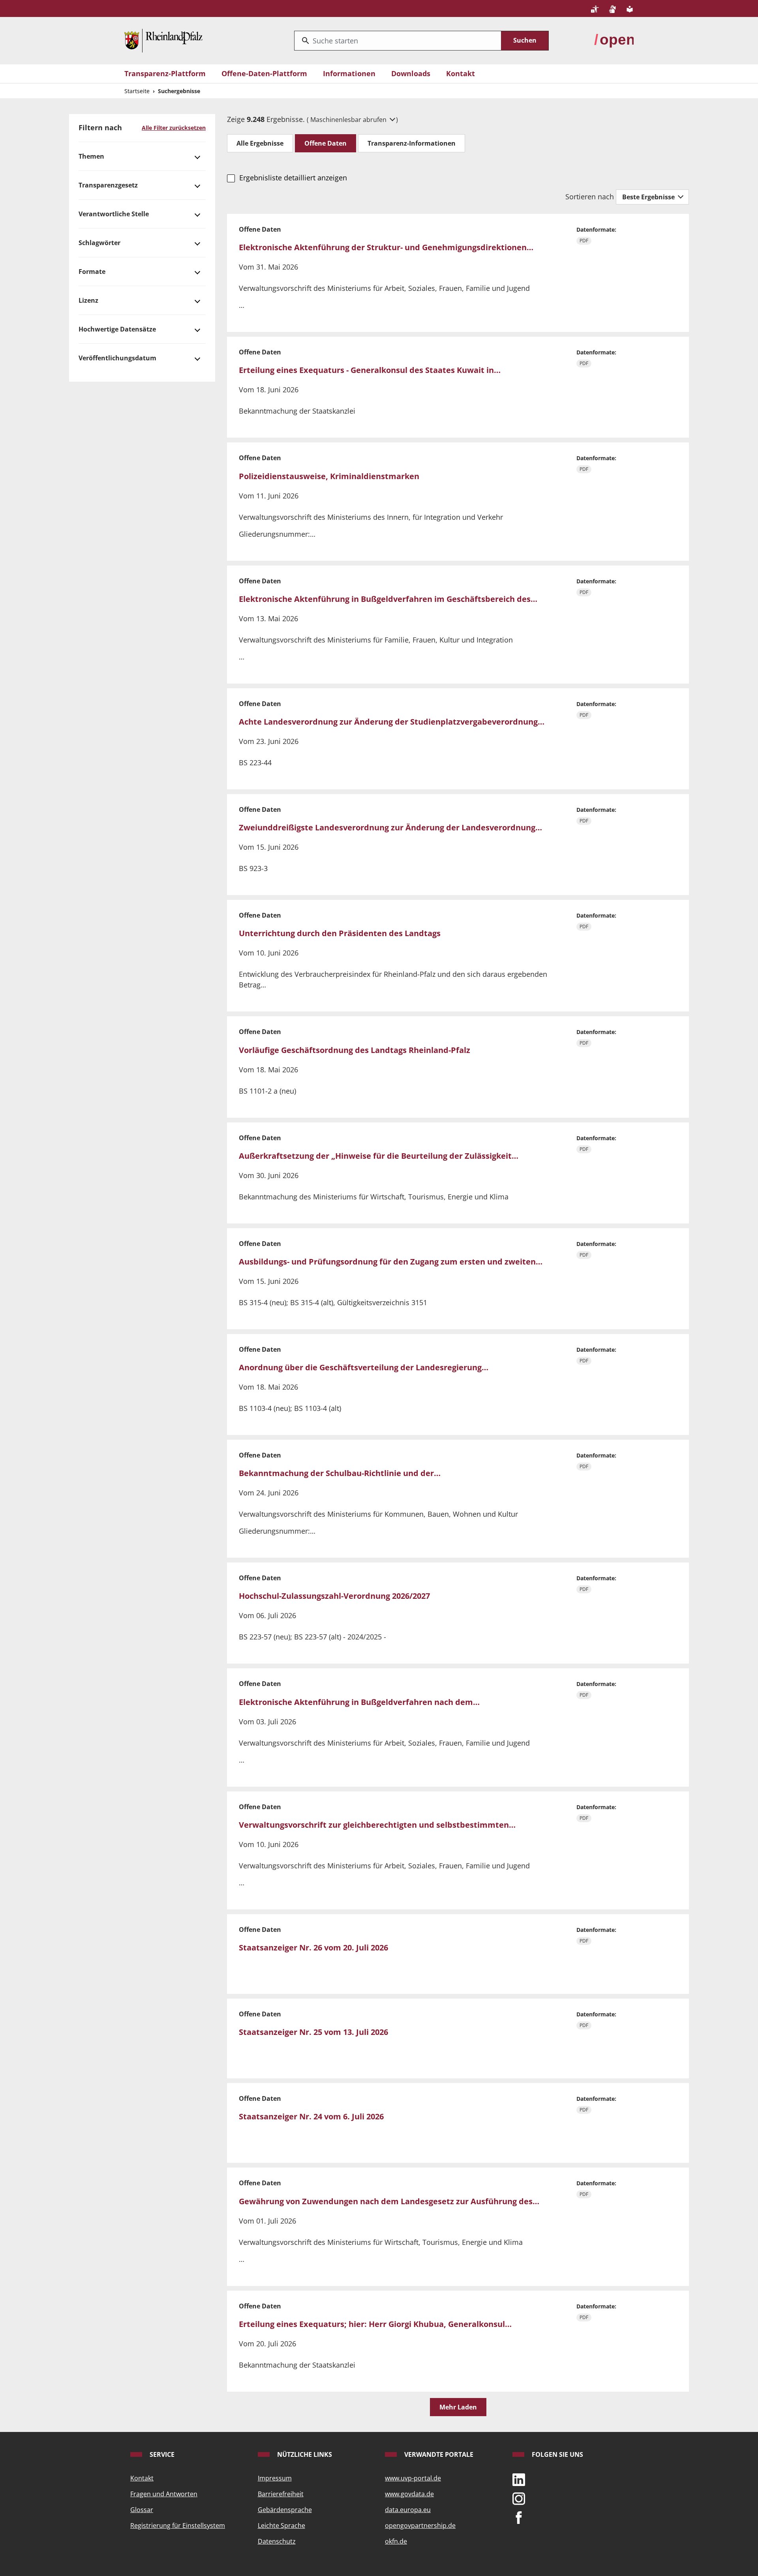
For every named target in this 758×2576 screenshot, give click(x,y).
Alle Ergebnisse (260, 143)
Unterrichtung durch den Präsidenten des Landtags (340, 933)
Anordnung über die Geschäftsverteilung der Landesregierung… (364, 1367)
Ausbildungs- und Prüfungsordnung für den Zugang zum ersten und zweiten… (391, 1262)
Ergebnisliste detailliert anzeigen (293, 178)
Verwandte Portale (438, 2454)
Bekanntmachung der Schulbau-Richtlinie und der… (340, 1473)
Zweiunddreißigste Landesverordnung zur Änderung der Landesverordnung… (390, 827)
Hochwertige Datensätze (117, 329)
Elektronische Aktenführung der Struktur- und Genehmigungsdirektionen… (386, 247)
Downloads (411, 73)
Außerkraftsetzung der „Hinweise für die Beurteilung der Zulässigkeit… (379, 1156)
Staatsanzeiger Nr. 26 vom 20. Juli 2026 (313, 1947)
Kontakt (461, 73)
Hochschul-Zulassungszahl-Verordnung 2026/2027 (334, 1596)
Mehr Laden (458, 2407)
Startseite (137, 91)
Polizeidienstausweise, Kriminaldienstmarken (329, 476)
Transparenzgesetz (108, 185)
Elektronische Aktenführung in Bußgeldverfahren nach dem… (359, 1702)
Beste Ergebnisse (649, 197)
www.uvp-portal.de (413, 2478)
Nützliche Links (304, 2454)
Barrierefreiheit (281, 2494)
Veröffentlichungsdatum (117, 358)
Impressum (275, 2478)
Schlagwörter (99, 243)
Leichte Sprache (281, 2525)
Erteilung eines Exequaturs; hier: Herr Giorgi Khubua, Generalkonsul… (375, 2324)
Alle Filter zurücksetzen (174, 128)
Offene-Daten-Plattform (264, 73)
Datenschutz (277, 2541)
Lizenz (88, 300)
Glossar (142, 2510)
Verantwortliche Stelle (114, 214)
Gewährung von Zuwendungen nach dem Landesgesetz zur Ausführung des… (389, 2201)
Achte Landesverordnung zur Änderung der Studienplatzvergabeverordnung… (392, 722)
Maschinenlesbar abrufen (349, 120)
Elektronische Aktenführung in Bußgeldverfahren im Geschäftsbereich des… (388, 599)
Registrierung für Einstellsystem (178, 2525)
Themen (91, 156)
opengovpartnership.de (420, 2525)
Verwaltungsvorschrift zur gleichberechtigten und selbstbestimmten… (377, 1825)
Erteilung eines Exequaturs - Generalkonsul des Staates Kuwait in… (370, 370)
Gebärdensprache (285, 2510)
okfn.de (396, 2541)
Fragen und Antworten (164, 2494)
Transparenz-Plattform (165, 73)
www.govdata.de (409, 2494)
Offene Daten (326, 143)
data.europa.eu (408, 2510)
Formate (92, 272)
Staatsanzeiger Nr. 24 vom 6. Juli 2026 (311, 2116)
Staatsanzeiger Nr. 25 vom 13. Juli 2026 (313, 2032)
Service (161, 2454)
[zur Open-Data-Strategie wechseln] (614, 40)
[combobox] (398, 41)
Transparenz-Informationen (412, 143)
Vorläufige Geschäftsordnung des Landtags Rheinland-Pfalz (355, 1050)
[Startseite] (163, 40)
